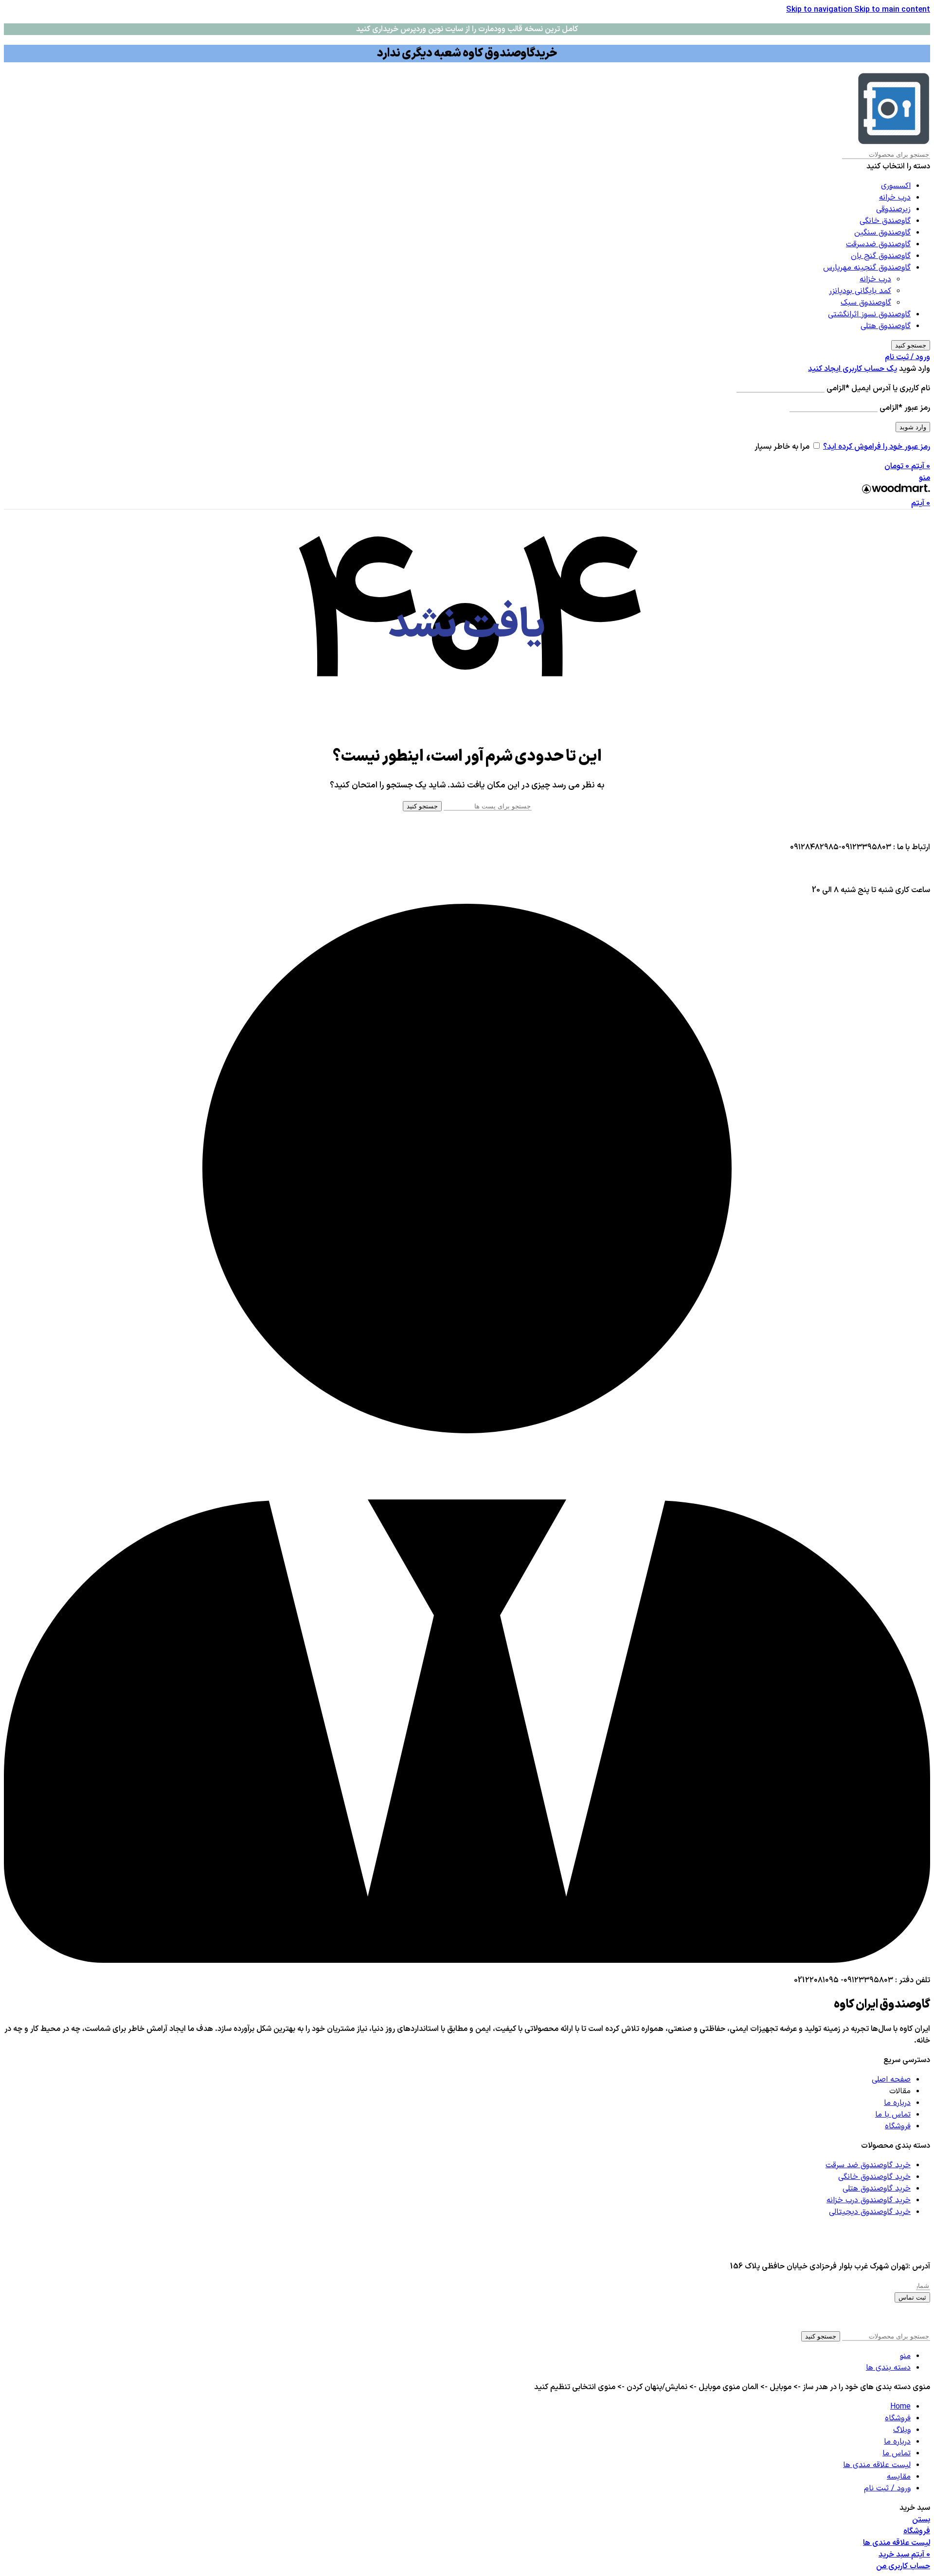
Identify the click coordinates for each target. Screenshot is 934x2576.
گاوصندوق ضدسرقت (878, 244)
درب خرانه (895, 198)
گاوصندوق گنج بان (881, 256)
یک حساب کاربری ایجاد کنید (853, 369)
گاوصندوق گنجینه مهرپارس (867, 268)
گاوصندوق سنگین (882, 233)
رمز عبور (905, 408)
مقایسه (899, 2477)
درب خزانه (875, 279)
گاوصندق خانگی (885, 221)
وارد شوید (913, 427)
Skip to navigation (820, 10)
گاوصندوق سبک (866, 303)
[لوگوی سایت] (894, 143)
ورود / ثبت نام (887, 2488)
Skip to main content (892, 10)
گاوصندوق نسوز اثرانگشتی (869, 314)
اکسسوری (896, 186)
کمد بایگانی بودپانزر (860, 291)
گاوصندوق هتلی (886, 326)
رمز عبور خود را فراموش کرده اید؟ (877, 447)
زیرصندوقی (893, 209)
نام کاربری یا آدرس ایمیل (878, 388)
